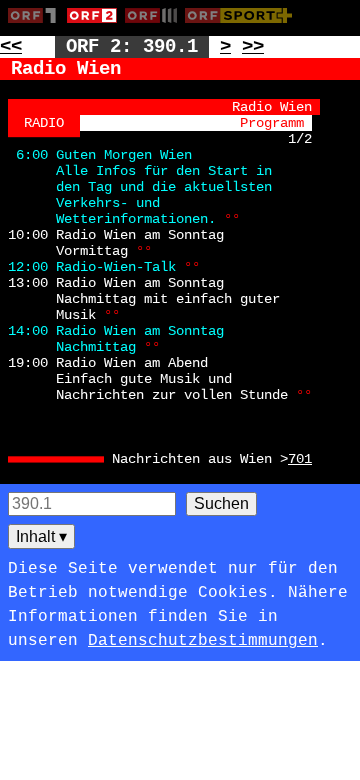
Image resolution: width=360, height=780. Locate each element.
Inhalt (41, 536)
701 (300, 459)
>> (253, 47)
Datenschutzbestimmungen (203, 641)
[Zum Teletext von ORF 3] (155, 27)
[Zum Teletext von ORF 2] (96, 27)
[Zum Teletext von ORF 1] (37, 27)
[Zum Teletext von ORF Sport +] (243, 27)
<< (11, 47)
